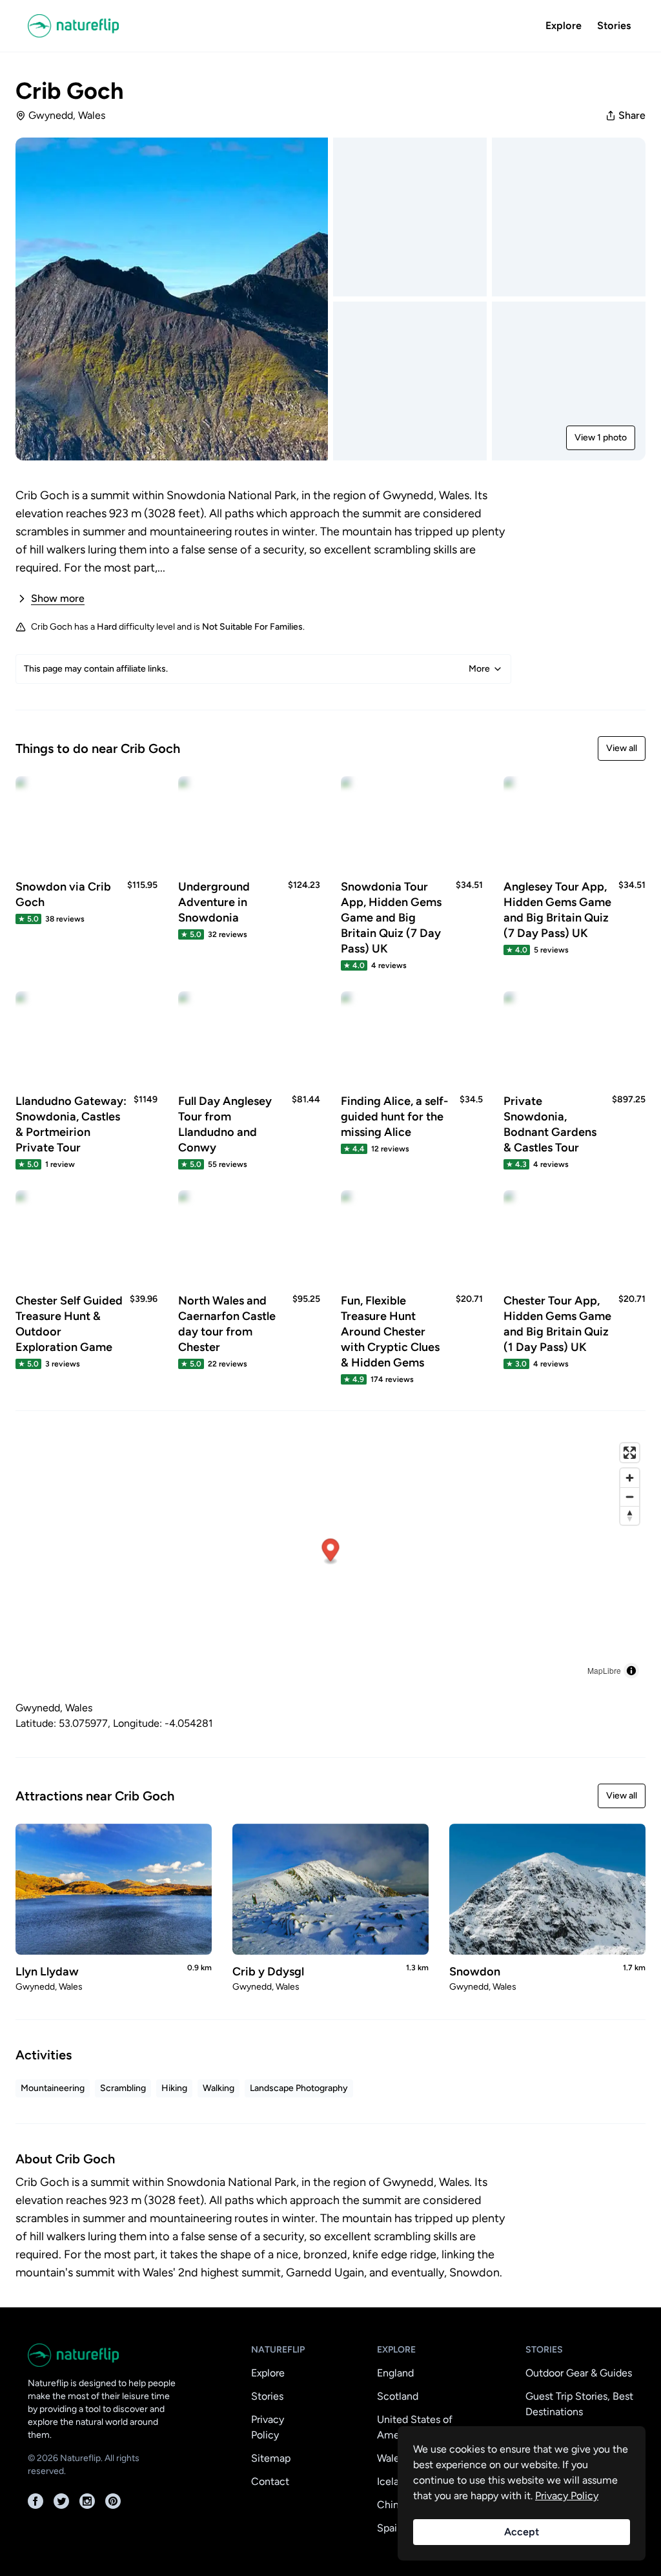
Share (632, 115)
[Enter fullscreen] (630, 1453)
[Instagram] (87, 2501)
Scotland (398, 2396)
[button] (331, 1551)
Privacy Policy (268, 2427)
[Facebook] (36, 2501)
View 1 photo (601, 438)
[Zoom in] (630, 1478)
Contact (270, 2481)
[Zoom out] (630, 1497)
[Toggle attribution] (631, 1671)
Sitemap (271, 2458)
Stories (614, 26)
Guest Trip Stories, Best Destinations (579, 2404)
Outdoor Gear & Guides (579, 2373)
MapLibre (604, 1670)
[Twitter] (61, 2501)
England (395, 2373)
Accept (522, 2532)
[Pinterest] (113, 2501)
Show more (58, 598)
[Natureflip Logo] (78, 26)
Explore (564, 26)
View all (622, 748)
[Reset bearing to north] (630, 1515)
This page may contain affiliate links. (257, 669)
